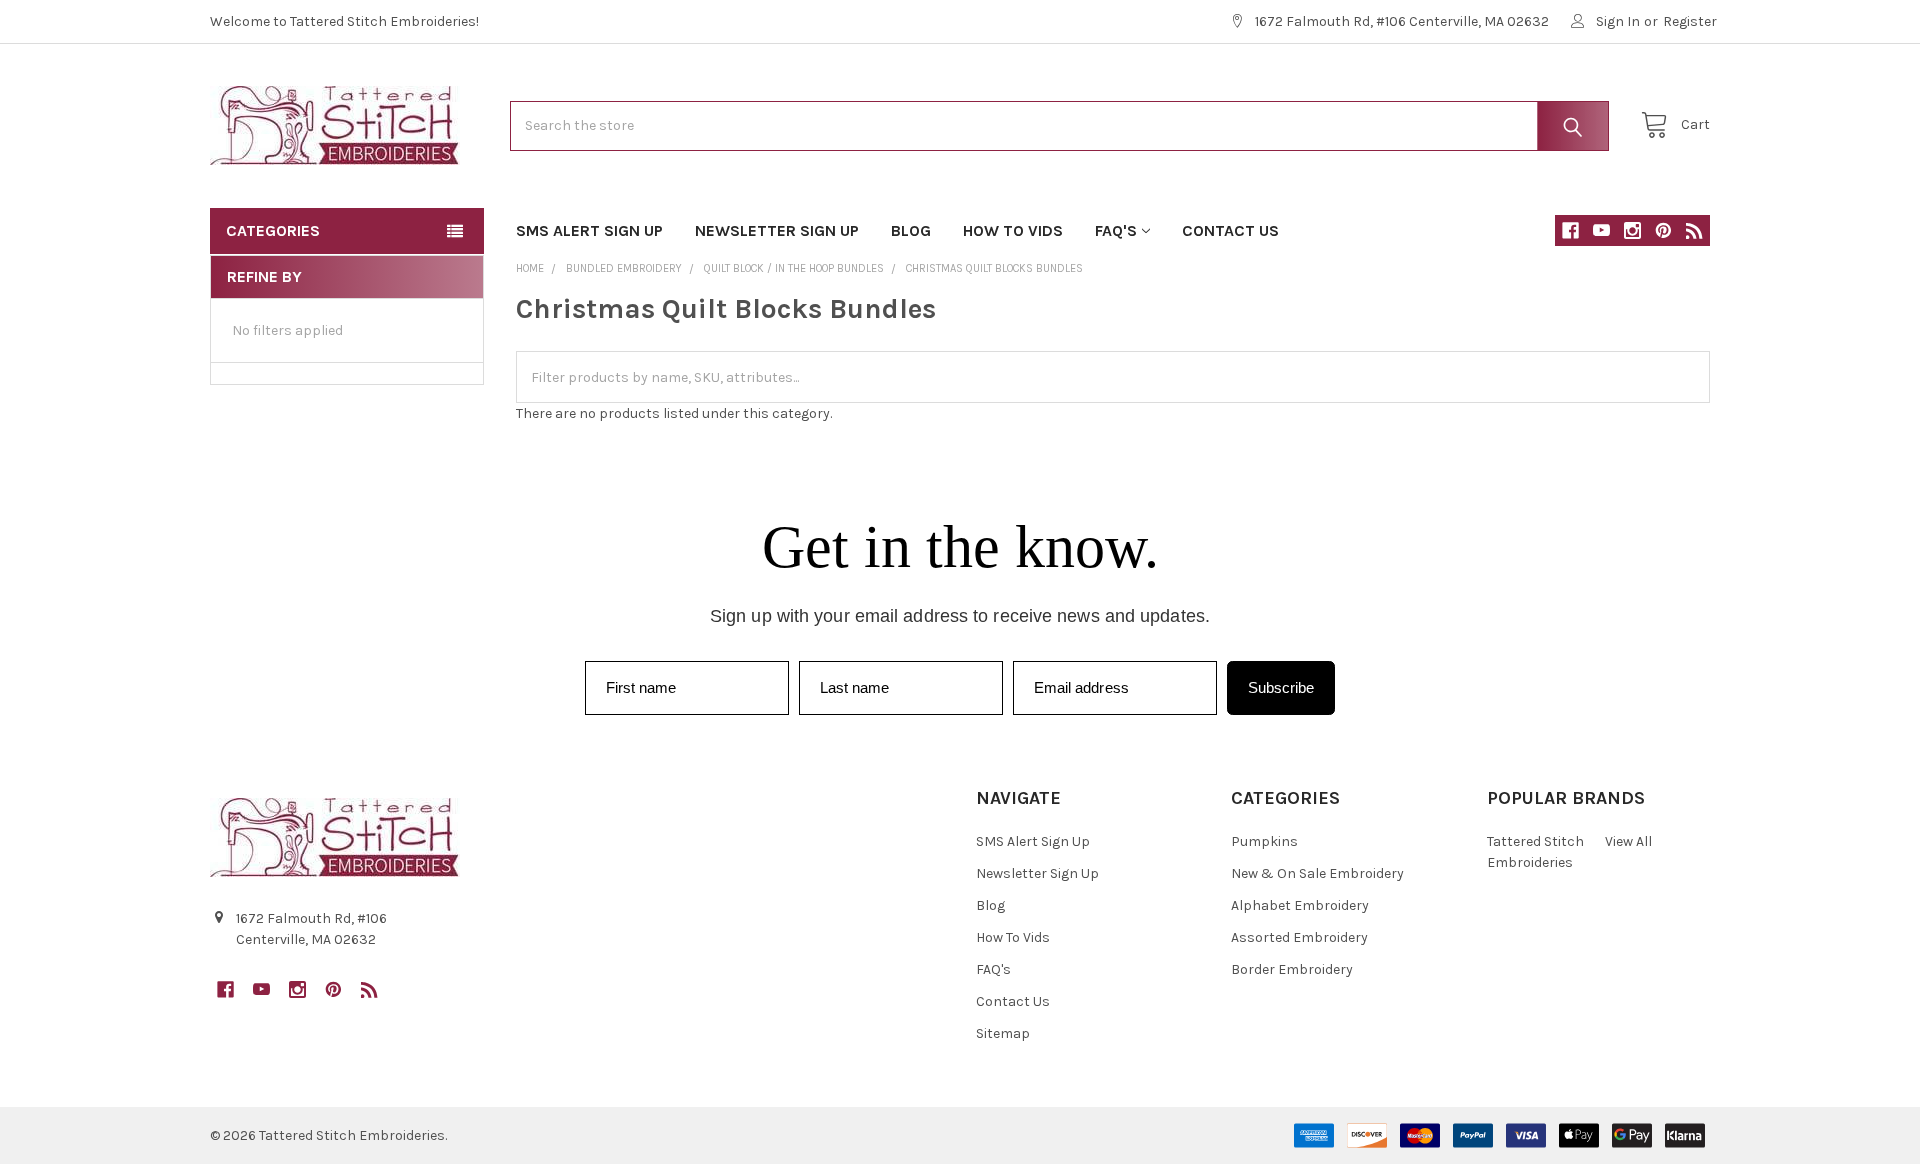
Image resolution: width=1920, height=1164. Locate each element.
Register (1690, 21)
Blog (911, 230)
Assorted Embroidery (1299, 937)
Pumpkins (1264, 841)
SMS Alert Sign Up (589, 230)
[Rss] (1694, 230)
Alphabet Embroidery (1300, 905)
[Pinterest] (1663, 230)
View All (1628, 841)
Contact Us (1230, 230)
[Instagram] (1632, 230)
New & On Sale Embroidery (1317, 873)
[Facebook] (1570, 230)
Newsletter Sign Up (777, 230)
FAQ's (1116, 230)
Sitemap (1003, 1033)
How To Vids (1013, 230)
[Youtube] (1601, 230)
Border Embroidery (1292, 969)
